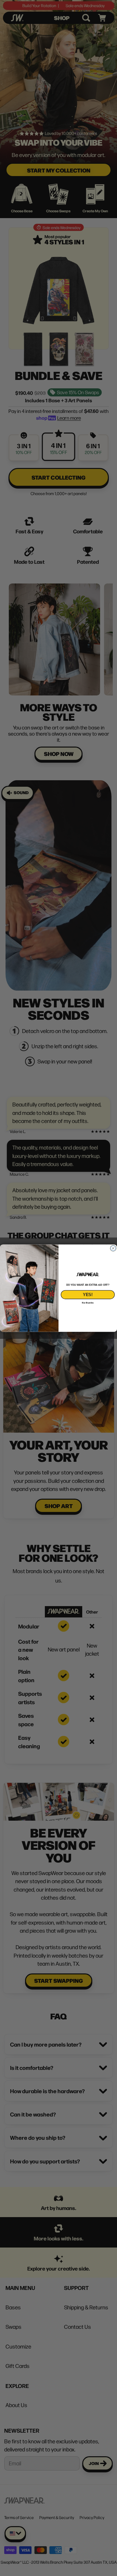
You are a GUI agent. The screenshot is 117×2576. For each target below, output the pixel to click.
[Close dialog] (113, 1248)
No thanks (88, 1303)
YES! (88, 1294)
